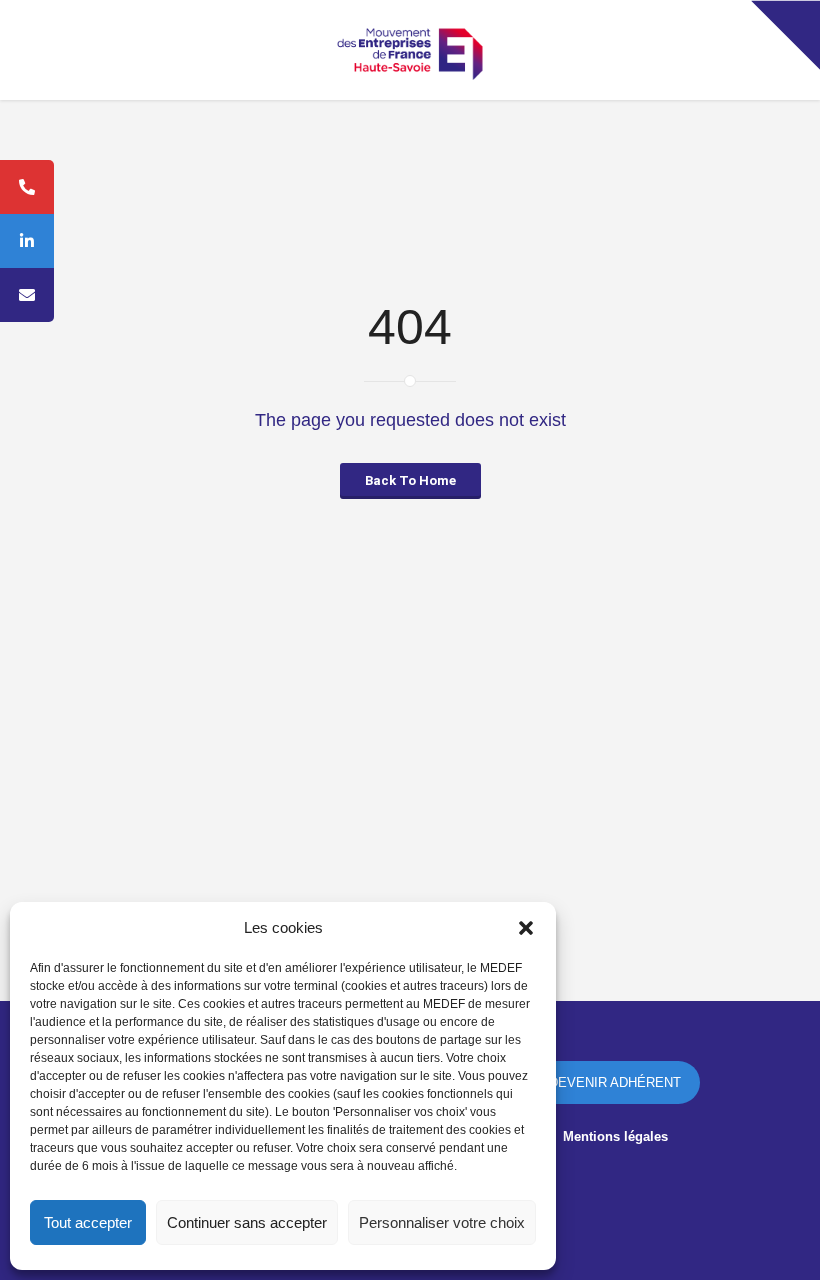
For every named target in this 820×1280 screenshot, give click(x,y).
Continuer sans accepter (247, 1222)
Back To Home (410, 480)
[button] (526, 928)
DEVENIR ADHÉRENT (615, 1082)
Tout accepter (88, 1222)
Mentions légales (615, 1136)
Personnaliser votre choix (442, 1222)
